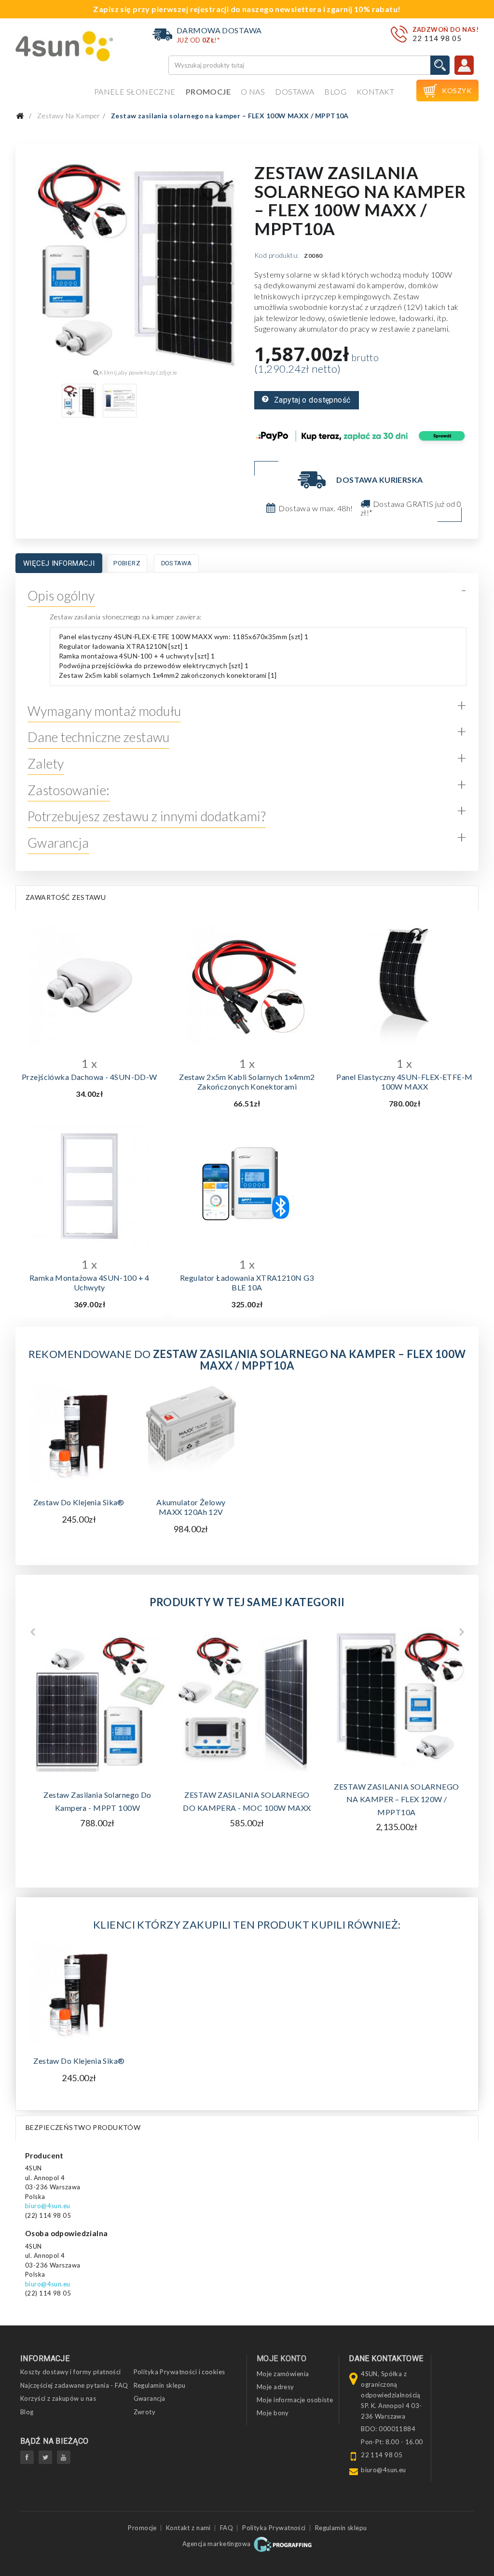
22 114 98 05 (437, 38)
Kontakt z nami (188, 2528)
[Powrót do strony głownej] (20, 116)
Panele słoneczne (135, 91)
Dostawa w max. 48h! (316, 508)
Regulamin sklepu (160, 2385)
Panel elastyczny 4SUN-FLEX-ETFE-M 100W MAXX (404, 1082)
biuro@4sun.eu (48, 2206)
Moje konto (281, 2359)
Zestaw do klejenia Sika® (79, 1502)
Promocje (208, 91)
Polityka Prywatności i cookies (179, 2372)
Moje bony (273, 2413)
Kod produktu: (277, 255)
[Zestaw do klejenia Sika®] (79, 1991)
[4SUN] (64, 46)
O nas (253, 91)
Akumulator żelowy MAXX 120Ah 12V (191, 1507)
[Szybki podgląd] (89, 982)
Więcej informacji (59, 563)
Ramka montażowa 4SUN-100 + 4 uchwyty (89, 1282)
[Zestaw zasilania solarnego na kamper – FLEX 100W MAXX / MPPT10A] (79, 401)
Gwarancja (150, 2398)
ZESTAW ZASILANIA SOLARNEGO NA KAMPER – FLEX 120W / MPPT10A (396, 1799)
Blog (335, 91)
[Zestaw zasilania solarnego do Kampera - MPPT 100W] (97, 1702)
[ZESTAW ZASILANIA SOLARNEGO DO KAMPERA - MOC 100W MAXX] (247, 1702)
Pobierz (127, 563)
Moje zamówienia (283, 2374)
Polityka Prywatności (274, 2528)
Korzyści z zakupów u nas (58, 2398)
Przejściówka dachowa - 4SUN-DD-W (89, 1077)
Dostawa (295, 91)
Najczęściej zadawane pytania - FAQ (74, 2385)
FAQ (226, 2528)
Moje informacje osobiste (295, 2400)
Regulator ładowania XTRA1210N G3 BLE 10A (247, 1282)
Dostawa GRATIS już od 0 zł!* (411, 508)
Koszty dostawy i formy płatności (71, 2372)
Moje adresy (275, 2387)
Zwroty (145, 2412)
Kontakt (375, 91)
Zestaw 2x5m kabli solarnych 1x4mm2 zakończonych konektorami (247, 1082)
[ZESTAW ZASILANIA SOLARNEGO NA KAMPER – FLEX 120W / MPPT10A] (397, 1697)
